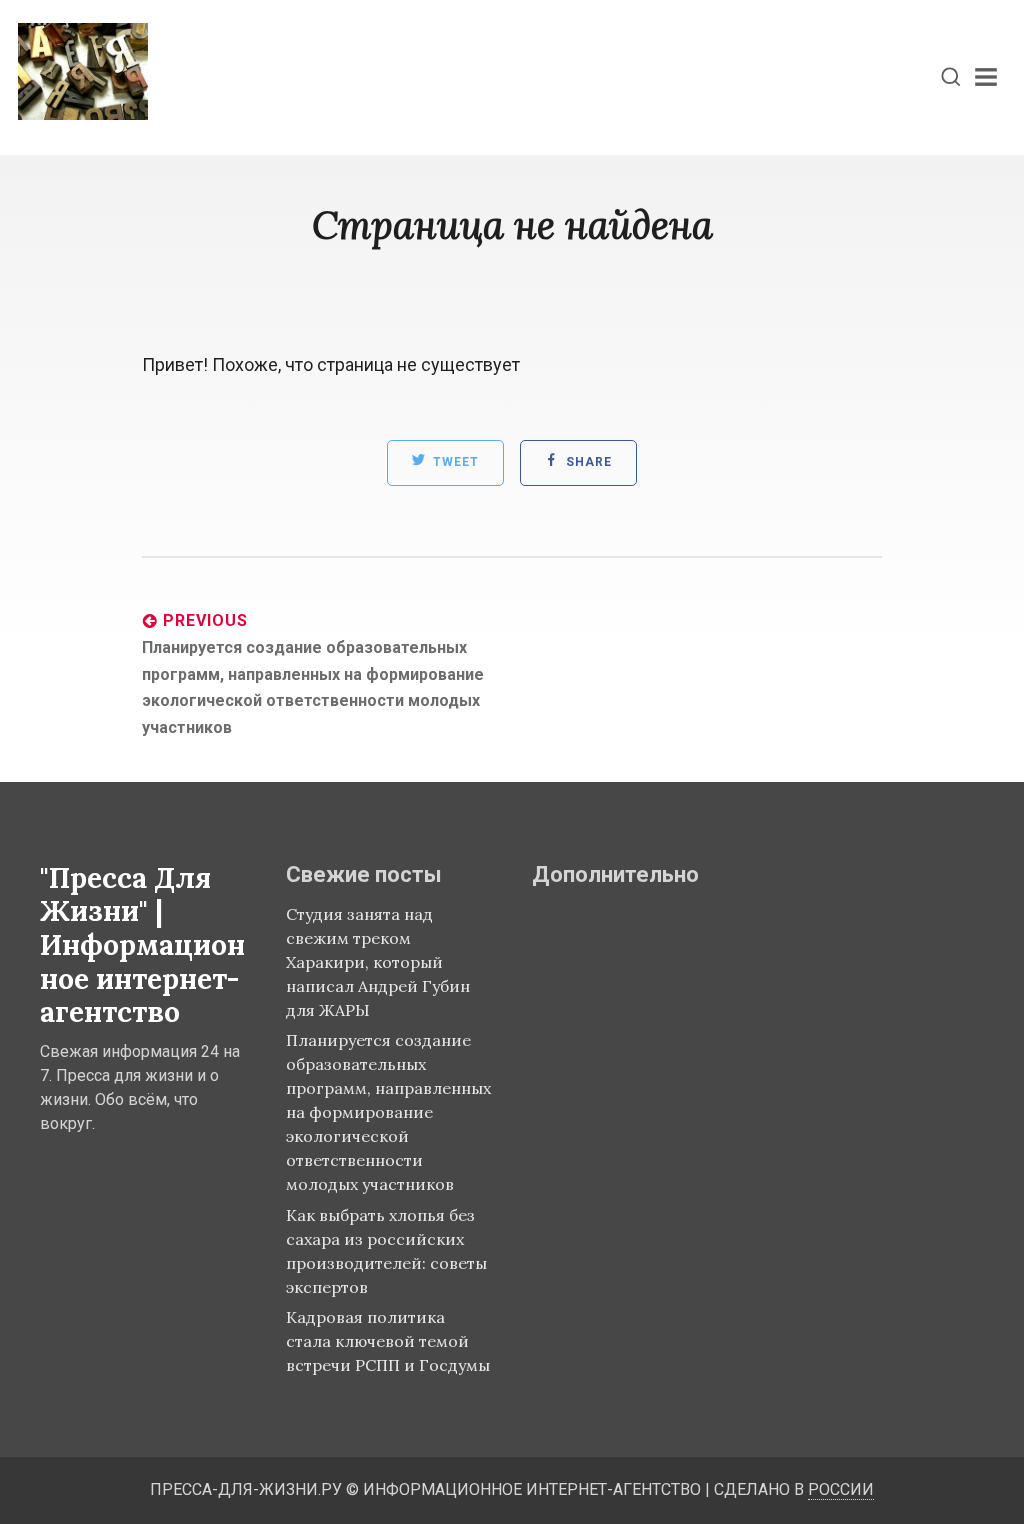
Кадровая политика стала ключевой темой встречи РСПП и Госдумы (388, 1341)
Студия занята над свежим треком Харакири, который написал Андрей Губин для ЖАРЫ (378, 962)
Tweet (454, 463)
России (841, 1489)
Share (587, 463)
